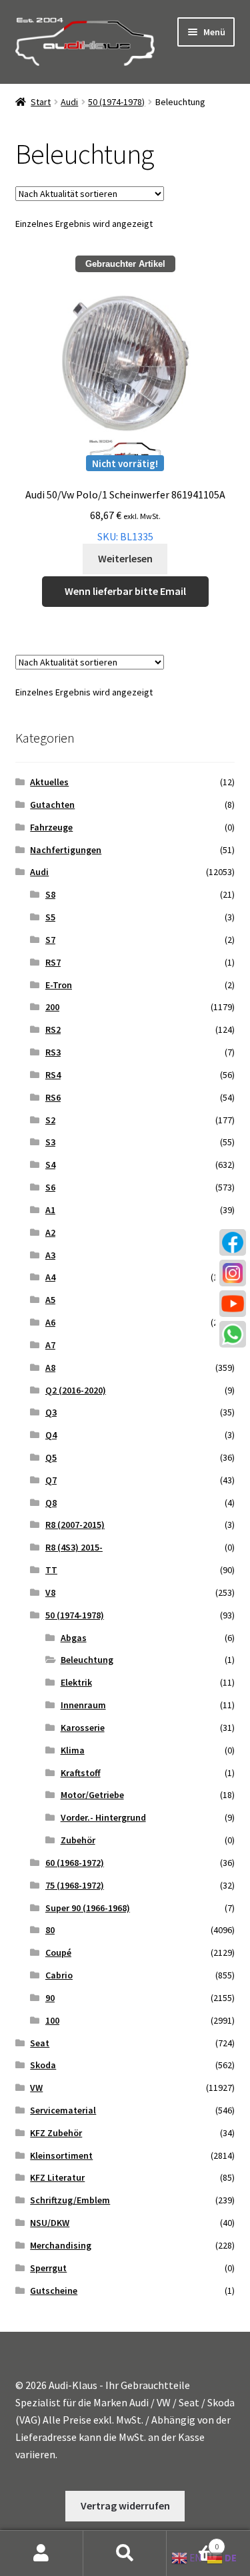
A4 (50, 1277)
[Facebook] (233, 1242)
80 (50, 1930)
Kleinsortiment (61, 2155)
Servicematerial (63, 2110)
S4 (50, 1165)
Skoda (43, 2065)
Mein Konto (42, 2553)
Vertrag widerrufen (125, 2505)
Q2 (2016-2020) (76, 1390)
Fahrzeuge (51, 827)
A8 (50, 1368)
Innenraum (83, 1705)
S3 (50, 1142)
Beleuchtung (87, 1660)
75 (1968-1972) (75, 1885)
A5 (50, 1300)
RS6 (53, 1097)
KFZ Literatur (57, 2177)
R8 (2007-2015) (75, 1525)
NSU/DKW (50, 2223)
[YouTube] (233, 1304)
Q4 (51, 1435)
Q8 (51, 1503)
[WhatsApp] (233, 1334)
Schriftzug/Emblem (70, 2200)
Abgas (74, 1638)
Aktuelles (49, 782)
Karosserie (83, 1728)
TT (51, 1570)
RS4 (53, 1075)
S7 (50, 940)
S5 (50, 917)
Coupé (58, 1952)
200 (52, 1007)
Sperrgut (48, 2268)
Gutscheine (54, 2291)
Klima (73, 1750)
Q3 (51, 1412)
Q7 (51, 1480)
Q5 (51, 1457)
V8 (50, 1592)
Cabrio (59, 1975)
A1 (50, 1210)
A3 (50, 1255)
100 (52, 2020)
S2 (50, 1120)
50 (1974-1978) (116, 102)
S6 (50, 1187)
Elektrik (76, 1682)
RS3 (53, 1052)
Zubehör (78, 1840)
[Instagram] (233, 1273)
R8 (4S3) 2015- (74, 1547)
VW (36, 2088)
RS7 (53, 962)
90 (50, 1998)
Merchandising (61, 2245)
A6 (50, 1322)
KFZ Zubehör (56, 2133)
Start (41, 102)
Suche (125, 2553)
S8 (50, 894)
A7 (50, 1345)
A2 (50, 1232)
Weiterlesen (125, 558)
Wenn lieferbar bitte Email (125, 591)
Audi (69, 102)
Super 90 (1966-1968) (88, 1908)
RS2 (53, 1029)
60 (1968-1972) (75, 1863)
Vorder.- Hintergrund (103, 1817)
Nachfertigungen (66, 850)
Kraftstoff (81, 1773)
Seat (40, 2043)
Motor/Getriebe (92, 1795)
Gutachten (52, 805)
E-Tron (59, 985)
